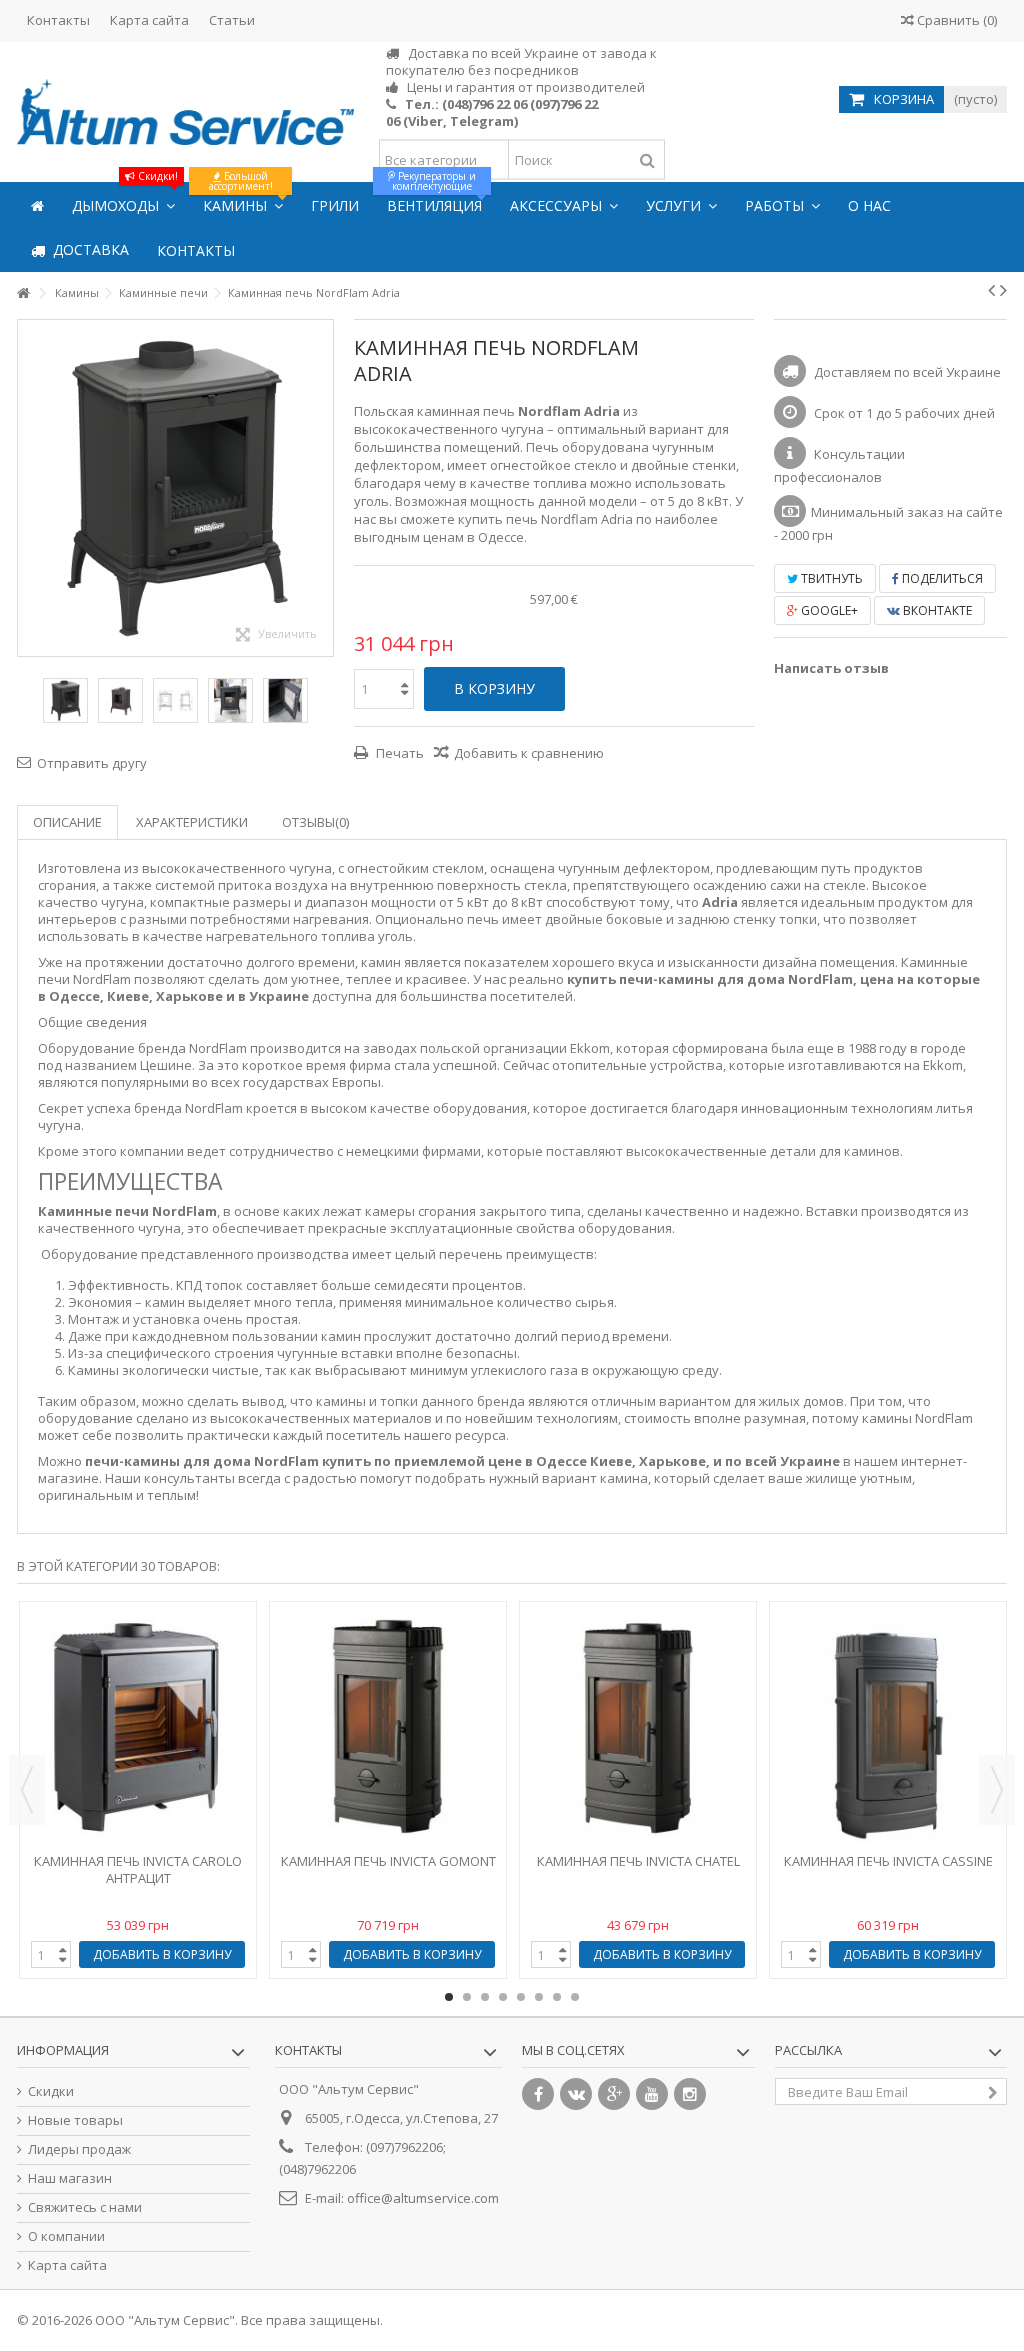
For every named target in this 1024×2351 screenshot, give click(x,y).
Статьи (232, 20)
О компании (66, 2236)
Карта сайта (149, 20)
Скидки (51, 2091)
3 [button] (485, 1997)
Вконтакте (936, 610)
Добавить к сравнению (529, 753)
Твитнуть (830, 578)
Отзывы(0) (315, 822)
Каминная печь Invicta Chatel (638, 1861)
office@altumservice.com (423, 2198)
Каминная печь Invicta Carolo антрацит (138, 1869)
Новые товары (75, 2120)
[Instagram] (690, 2094)
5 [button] (521, 1997)
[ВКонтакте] (576, 2094)
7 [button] (557, 1997)
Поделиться (941, 578)
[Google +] (614, 2094)
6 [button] (539, 1997)
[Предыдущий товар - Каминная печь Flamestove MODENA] (991, 290)
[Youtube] (652, 2094)
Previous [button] (27, 1790)
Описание (67, 822)
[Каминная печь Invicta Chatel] (638, 1727)
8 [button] (575, 1997)
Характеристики (192, 822)
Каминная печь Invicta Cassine (888, 1861)
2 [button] (467, 1997)
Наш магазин (70, 2178)
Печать (398, 753)
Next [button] (997, 1790)
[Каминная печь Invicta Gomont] (388, 1727)
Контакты (58, 20)
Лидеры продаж (79, 2149)
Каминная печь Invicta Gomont (388, 1861)
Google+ (828, 610)
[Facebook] (538, 2094)
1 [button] (449, 1997)
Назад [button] (28, 488)
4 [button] (503, 1997)
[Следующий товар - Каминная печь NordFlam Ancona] (1003, 290)
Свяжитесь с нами (85, 2207)
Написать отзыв (831, 668)
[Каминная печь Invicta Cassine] (888, 1727)
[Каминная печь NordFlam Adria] (65, 700)
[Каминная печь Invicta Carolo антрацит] (138, 1727)
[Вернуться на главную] (23, 293)
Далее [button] (323, 488)
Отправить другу (92, 763)
